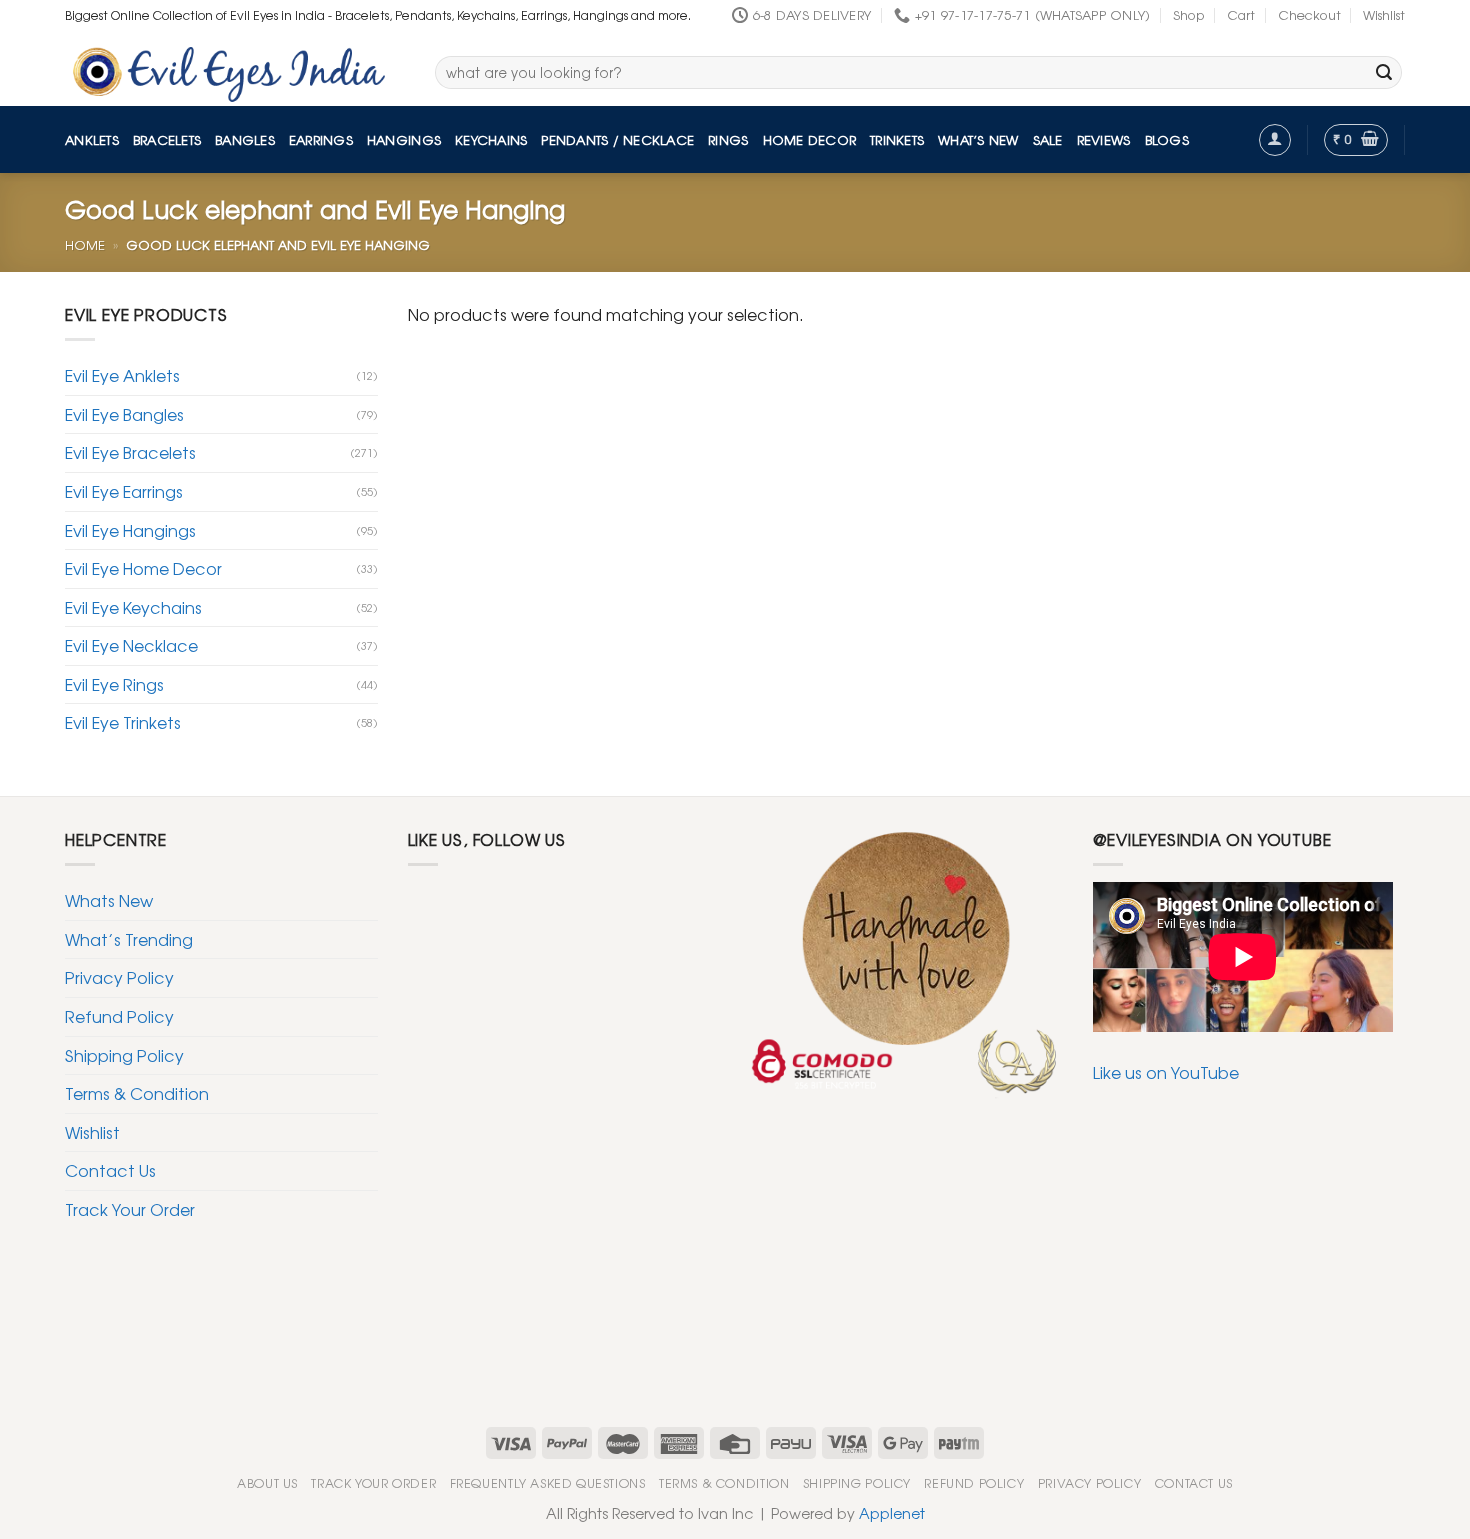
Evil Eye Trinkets (123, 722)
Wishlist (1384, 14)
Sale (1048, 139)
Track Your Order (130, 1209)
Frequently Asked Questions (548, 1483)
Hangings (404, 139)
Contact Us (110, 1170)
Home (85, 244)
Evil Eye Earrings (124, 491)
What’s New (978, 139)
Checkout (1309, 14)
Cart (1241, 14)
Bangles (245, 139)
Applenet (892, 1512)
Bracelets (167, 139)
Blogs (1167, 139)
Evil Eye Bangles (124, 414)
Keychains (491, 139)
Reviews (1104, 139)
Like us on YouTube (1166, 1072)
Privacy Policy (119, 977)
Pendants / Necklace (617, 139)
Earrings (321, 139)
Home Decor (810, 139)
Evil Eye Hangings (130, 530)
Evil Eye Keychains (133, 607)
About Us (267, 1483)
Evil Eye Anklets (122, 375)
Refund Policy (119, 1016)
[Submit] (1384, 73)
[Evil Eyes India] (235, 68)
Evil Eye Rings (114, 684)
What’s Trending (129, 939)
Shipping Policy (124, 1055)
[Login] (1275, 140)
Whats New (109, 900)
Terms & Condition (137, 1093)
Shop (1189, 14)
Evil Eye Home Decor (143, 568)
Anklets (92, 139)
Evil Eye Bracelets (130, 452)
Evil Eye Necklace (131, 645)
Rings (728, 139)
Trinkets (897, 139)
